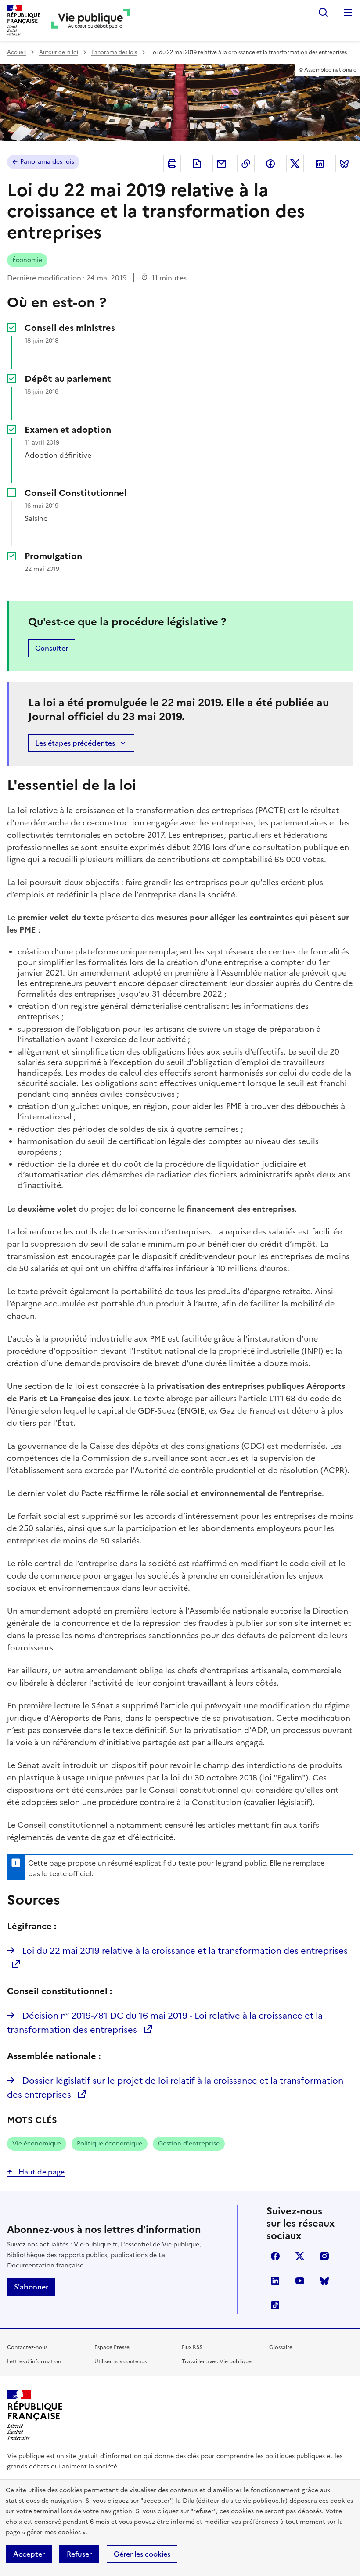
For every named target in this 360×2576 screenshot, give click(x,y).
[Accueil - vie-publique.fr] (90, 20)
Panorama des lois (114, 52)
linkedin (275, 2281)
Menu (348, 12)
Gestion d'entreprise (189, 2144)
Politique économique (110, 2144)
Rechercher (323, 12)
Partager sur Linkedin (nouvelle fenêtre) (320, 164)
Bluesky (324, 2281)
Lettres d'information (34, 2361)
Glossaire (281, 2347)
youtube (300, 2281)
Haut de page (41, 2172)
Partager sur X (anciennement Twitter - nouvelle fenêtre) (295, 164)
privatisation (247, 1718)
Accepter (29, 2554)
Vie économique (37, 2144)
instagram (324, 2256)
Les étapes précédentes (75, 743)
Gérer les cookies (142, 2554)
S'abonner (31, 2287)
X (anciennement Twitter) (300, 2256)
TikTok (275, 2305)
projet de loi (114, 1209)
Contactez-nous (27, 2347)
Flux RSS (192, 2347)
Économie (27, 260)
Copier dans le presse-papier (246, 164)
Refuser (79, 2554)
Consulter (52, 648)
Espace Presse (112, 2347)
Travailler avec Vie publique (217, 2361)
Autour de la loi (59, 52)
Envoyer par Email (221, 164)
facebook (275, 2256)
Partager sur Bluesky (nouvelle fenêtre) (344, 164)
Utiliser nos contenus (121, 2361)
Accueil (16, 52)
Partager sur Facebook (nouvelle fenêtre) (270, 164)
